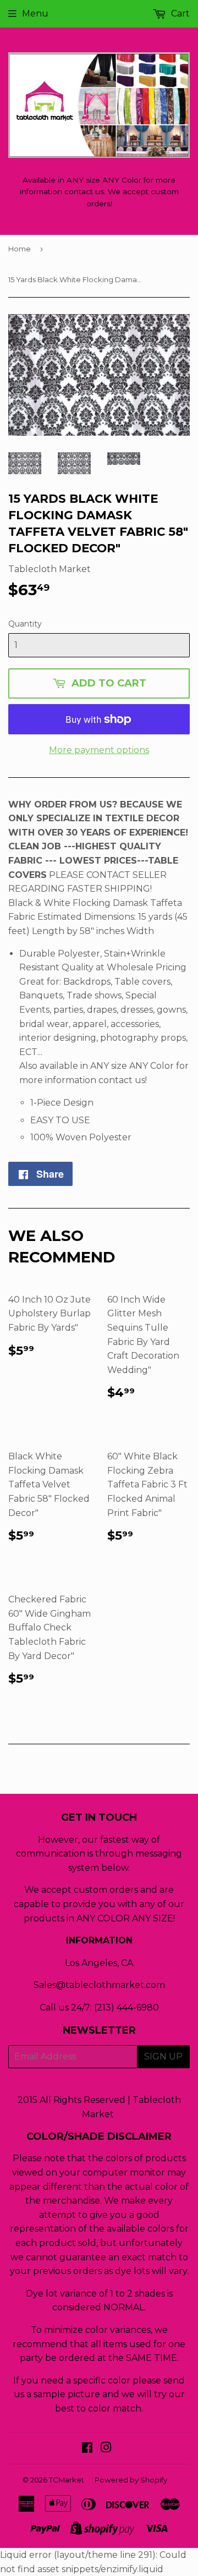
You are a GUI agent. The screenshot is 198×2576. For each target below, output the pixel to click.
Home (20, 249)
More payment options (99, 750)
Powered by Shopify (131, 2480)
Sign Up (163, 2056)
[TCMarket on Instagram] (106, 2449)
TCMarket (67, 2480)
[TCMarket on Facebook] (87, 2449)
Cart (179, 13)
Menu (35, 13)
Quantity (25, 624)
